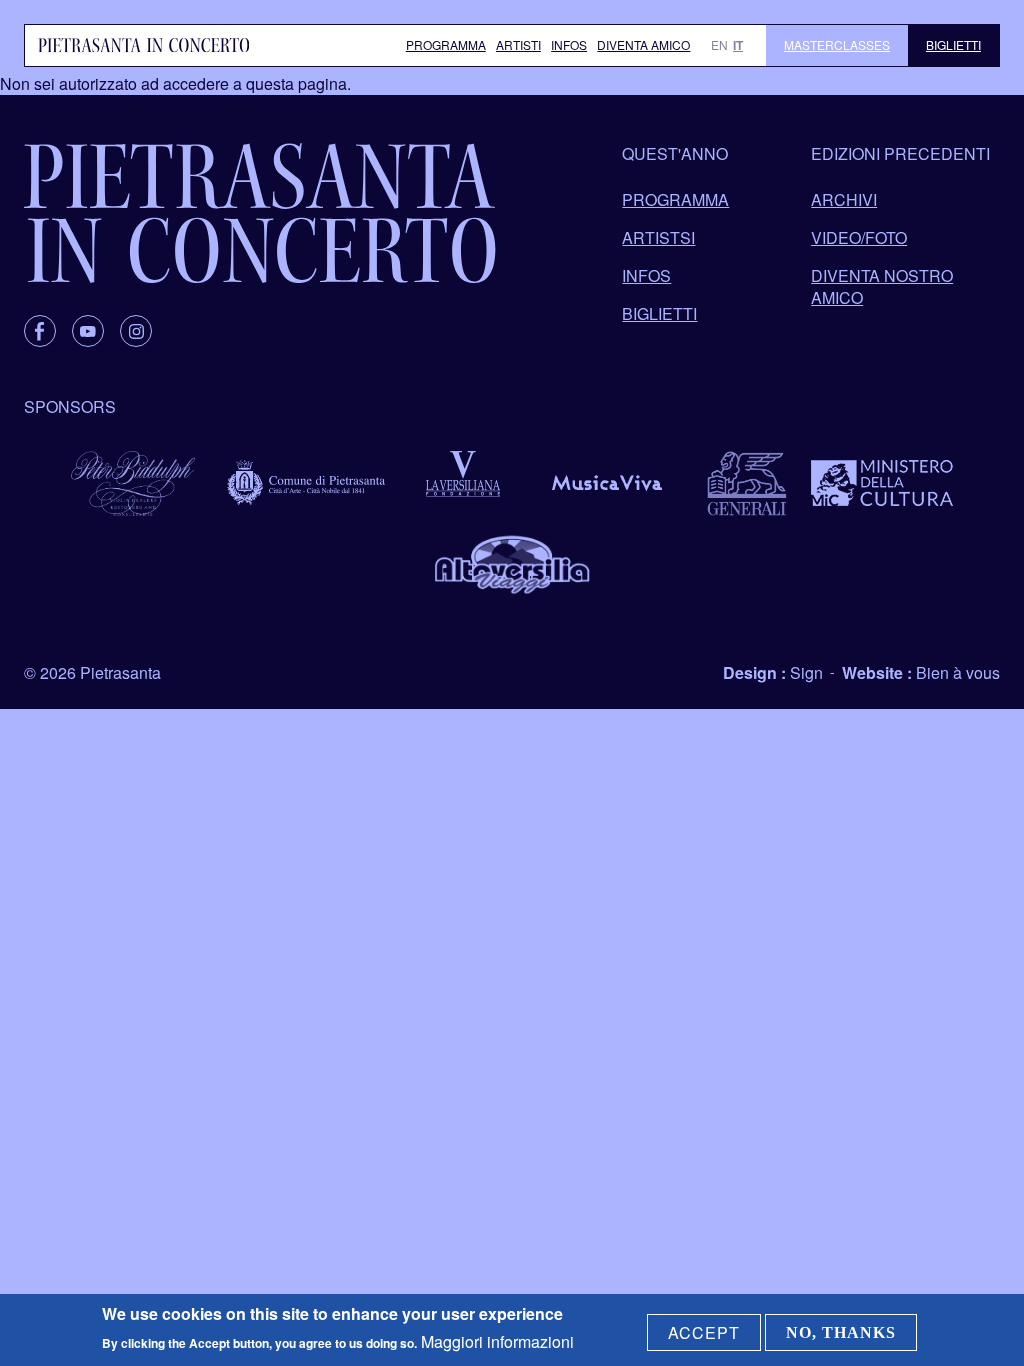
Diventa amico (643, 44)
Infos (569, 44)
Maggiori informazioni (497, 1341)
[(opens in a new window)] (40, 331)
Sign (806, 672)
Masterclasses (837, 44)
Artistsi (658, 237)
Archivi (844, 199)
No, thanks (841, 1332)
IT (738, 45)
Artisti (518, 44)
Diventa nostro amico (882, 286)
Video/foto (859, 237)
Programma (446, 44)
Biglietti (953, 44)
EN (719, 44)
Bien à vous (958, 672)
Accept (704, 1332)
